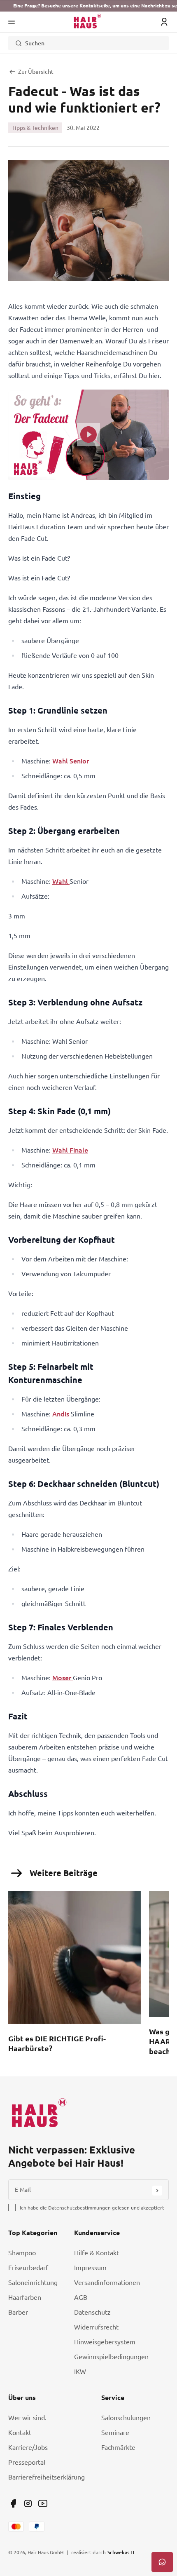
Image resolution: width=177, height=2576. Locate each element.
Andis (62, 1414)
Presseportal (27, 2462)
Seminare (115, 2433)
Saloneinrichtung (33, 2282)
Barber (18, 2312)
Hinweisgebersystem (105, 2342)
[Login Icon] (164, 22)
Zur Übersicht (36, 72)
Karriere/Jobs (28, 2447)
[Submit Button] (157, 2191)
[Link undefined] (13, 2503)
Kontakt (20, 2433)
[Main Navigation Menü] (12, 22)
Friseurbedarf (28, 2268)
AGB (81, 2297)
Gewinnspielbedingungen (111, 2357)
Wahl (61, 881)
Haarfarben (25, 2297)
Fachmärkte (118, 2447)
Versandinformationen (107, 2282)
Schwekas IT (121, 2552)
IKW (80, 2372)
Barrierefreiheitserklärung (47, 2477)
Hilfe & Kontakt (97, 2253)
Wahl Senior (71, 761)
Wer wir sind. (27, 2418)
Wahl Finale (70, 1150)
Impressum (90, 2268)
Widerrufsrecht (96, 2327)
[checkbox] (12, 2207)
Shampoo (22, 2253)
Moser (63, 1678)
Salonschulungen (126, 2418)
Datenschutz (92, 2312)
